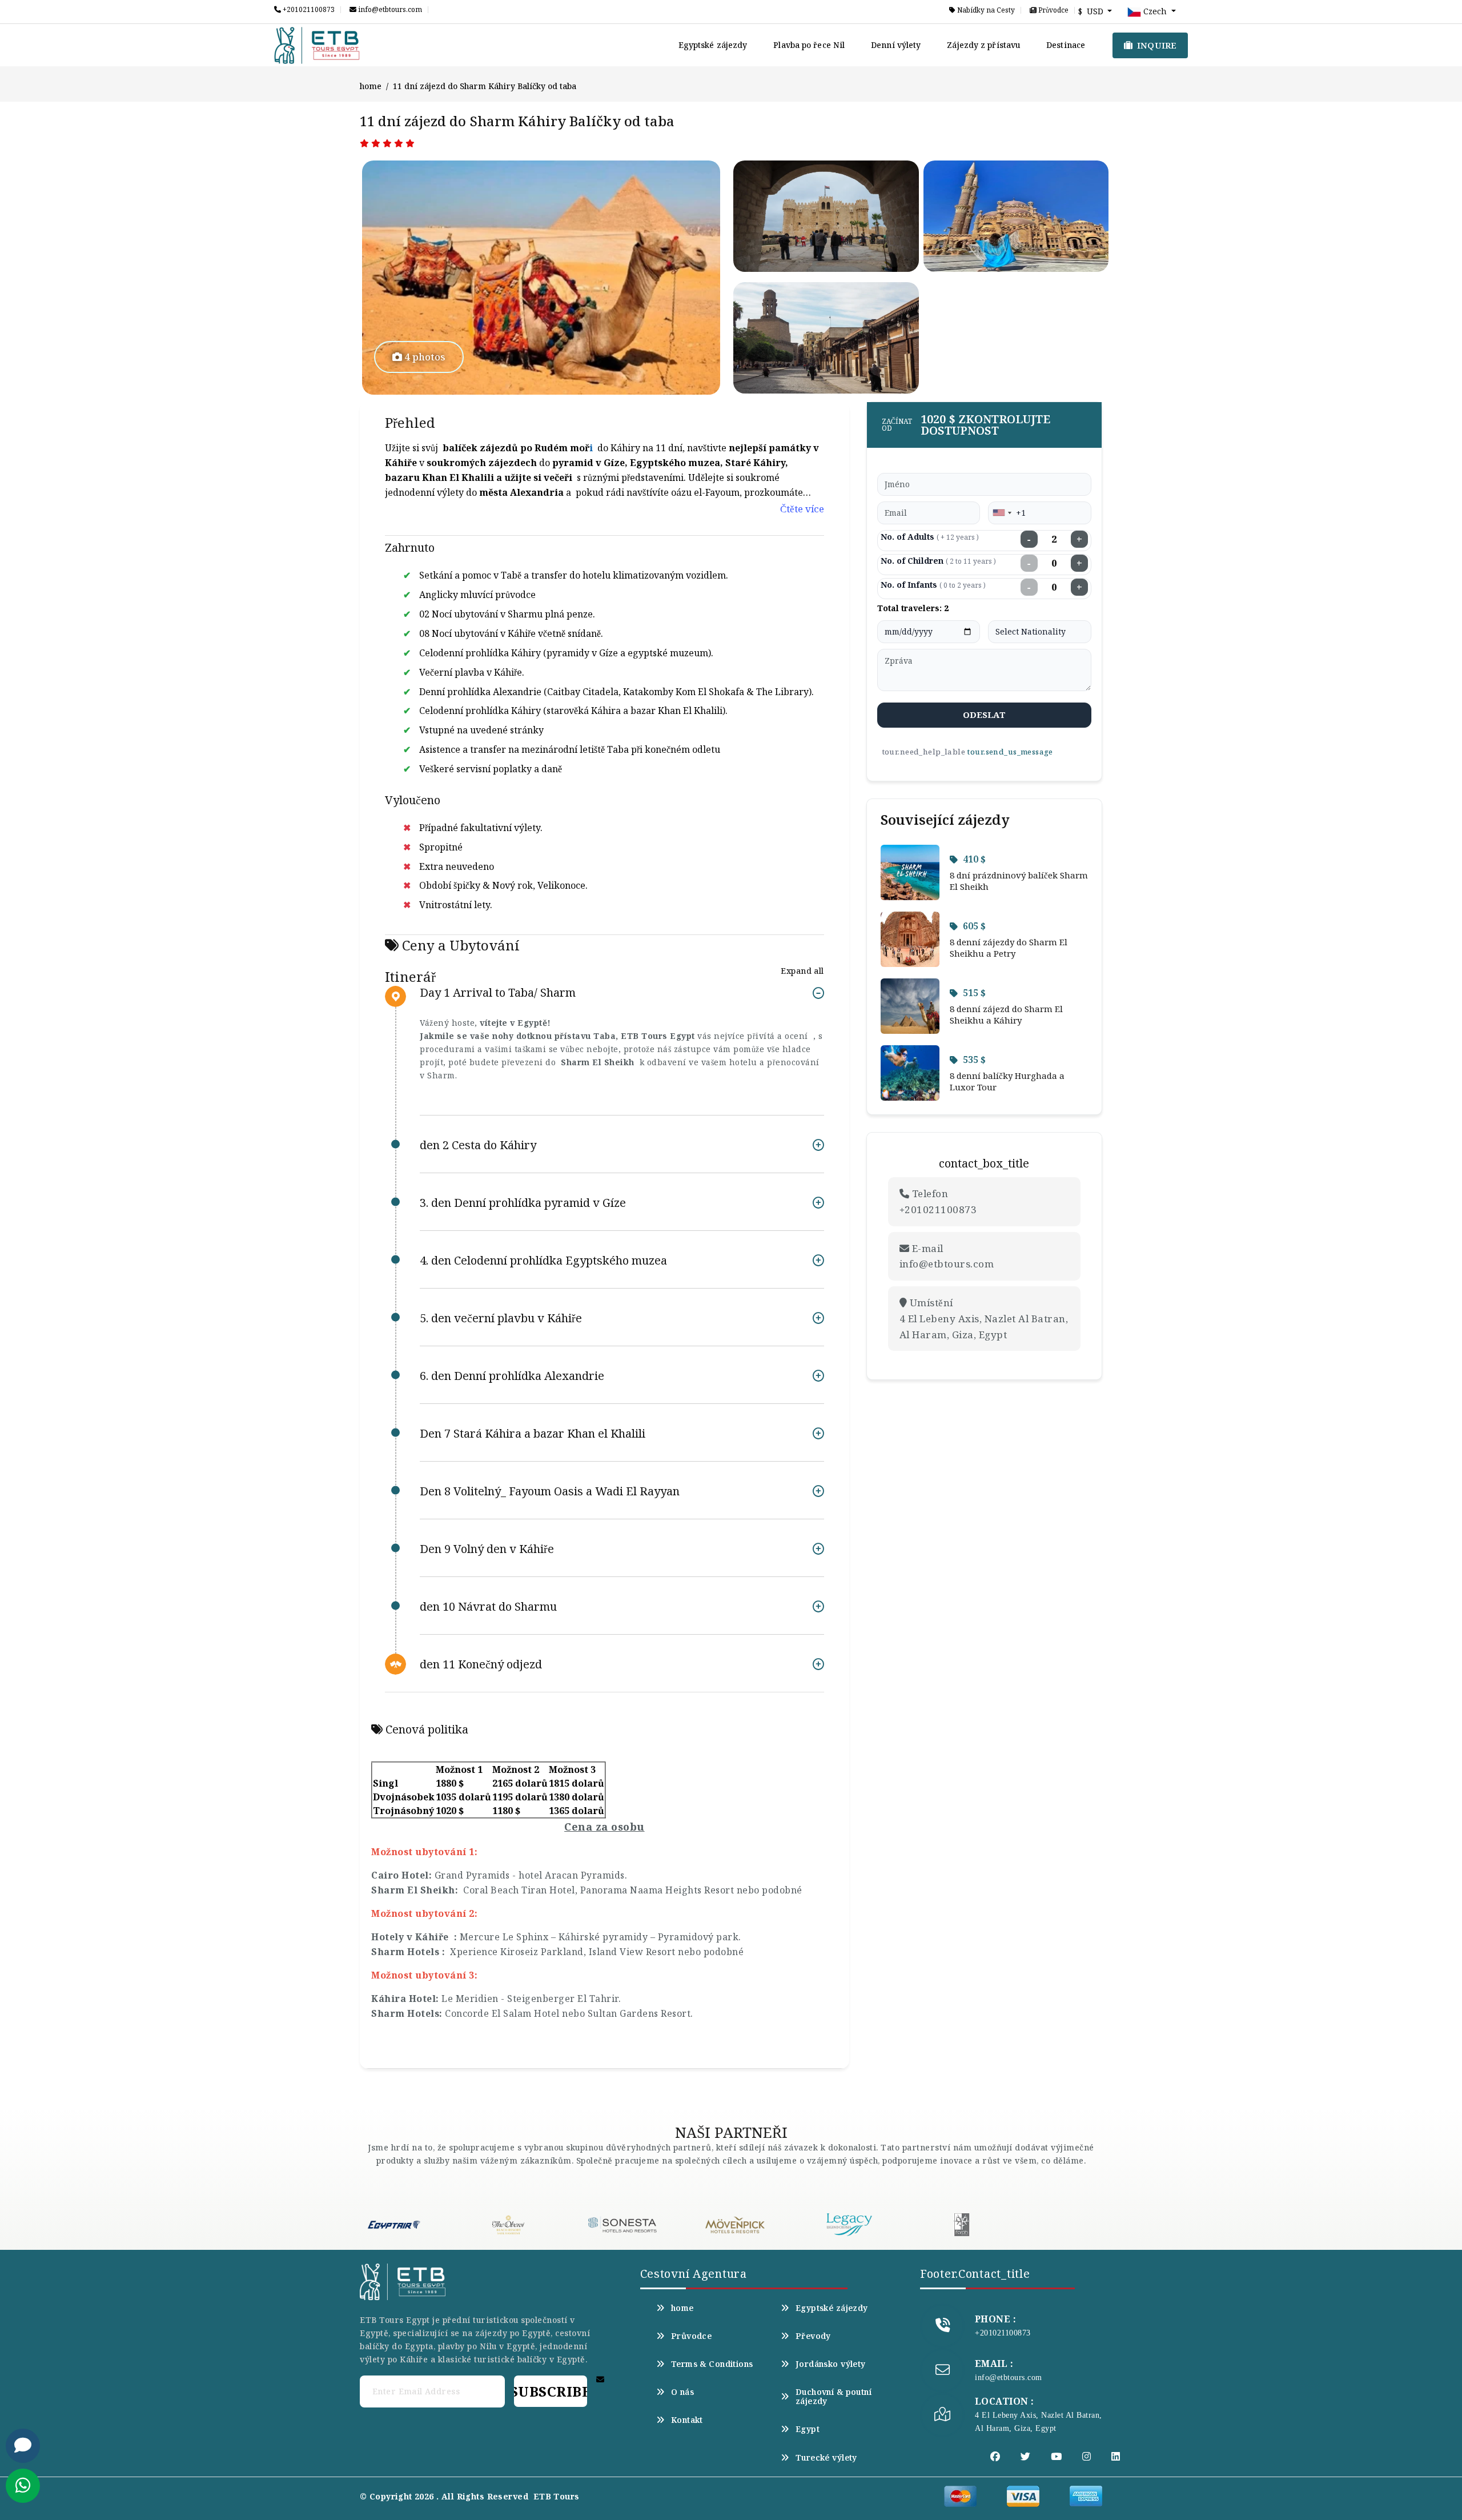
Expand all (802, 971)
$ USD (1092, 11)
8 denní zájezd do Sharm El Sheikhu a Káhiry (1006, 1014)
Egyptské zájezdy (713, 45)
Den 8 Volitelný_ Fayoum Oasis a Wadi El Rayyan (550, 1491)
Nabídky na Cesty (985, 10)
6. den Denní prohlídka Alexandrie (512, 1376)
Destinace (1066, 45)
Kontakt (687, 2420)
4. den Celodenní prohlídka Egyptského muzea (543, 1260)
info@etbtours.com (389, 10)
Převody (813, 2336)
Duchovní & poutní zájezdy (834, 2397)
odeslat (984, 715)
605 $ (974, 926)
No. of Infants (933, 585)
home (371, 86)
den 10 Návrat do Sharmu (488, 1606)
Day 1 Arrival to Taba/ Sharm (498, 993)
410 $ (974, 859)
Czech (1155, 11)
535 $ (974, 1060)
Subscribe (551, 2391)
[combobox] (1002, 513)
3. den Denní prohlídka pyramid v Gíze (523, 1203)
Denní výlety (896, 45)
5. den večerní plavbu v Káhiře (501, 1318)
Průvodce (1053, 10)
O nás (682, 2392)
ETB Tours (557, 2496)
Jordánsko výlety (831, 2364)
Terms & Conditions (712, 2364)
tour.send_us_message (1010, 752)
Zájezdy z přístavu (983, 45)
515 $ (974, 993)
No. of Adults (930, 537)
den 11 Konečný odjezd (481, 1664)
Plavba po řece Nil (809, 45)
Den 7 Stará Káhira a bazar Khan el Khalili (533, 1433)
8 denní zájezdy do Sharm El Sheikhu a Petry (1009, 948)
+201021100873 (308, 10)
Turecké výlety (826, 2458)
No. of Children (938, 561)
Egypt (808, 2429)
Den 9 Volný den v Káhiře (487, 1549)
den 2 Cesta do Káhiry (478, 1145)
